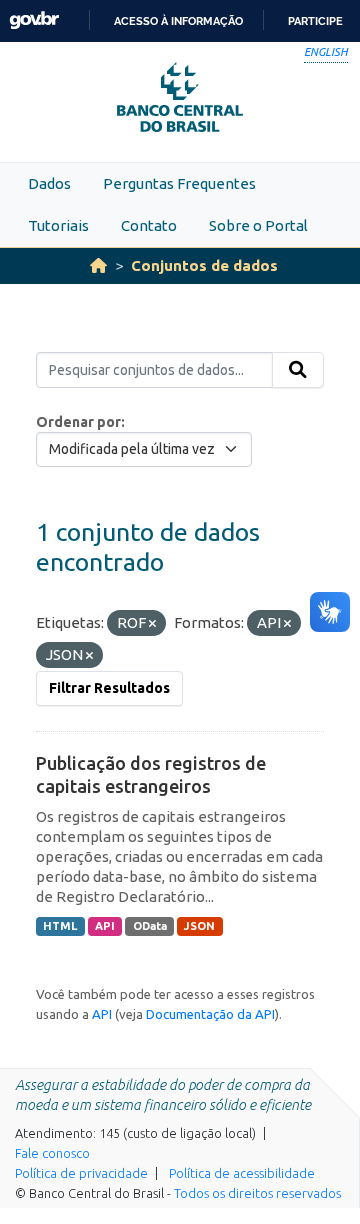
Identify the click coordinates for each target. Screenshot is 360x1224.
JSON (199, 926)
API (105, 926)
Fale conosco (52, 1153)
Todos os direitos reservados (257, 1193)
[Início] (98, 265)
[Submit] (298, 370)
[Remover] (152, 624)
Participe (315, 21)
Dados (49, 183)
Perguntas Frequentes (179, 183)
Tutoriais (58, 225)
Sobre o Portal (258, 225)
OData (150, 926)
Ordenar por (78, 422)
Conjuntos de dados (204, 265)
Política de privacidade (81, 1173)
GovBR (34, 20)
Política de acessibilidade (242, 1173)
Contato (149, 225)
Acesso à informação (178, 21)
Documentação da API (210, 1014)
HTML (60, 926)
